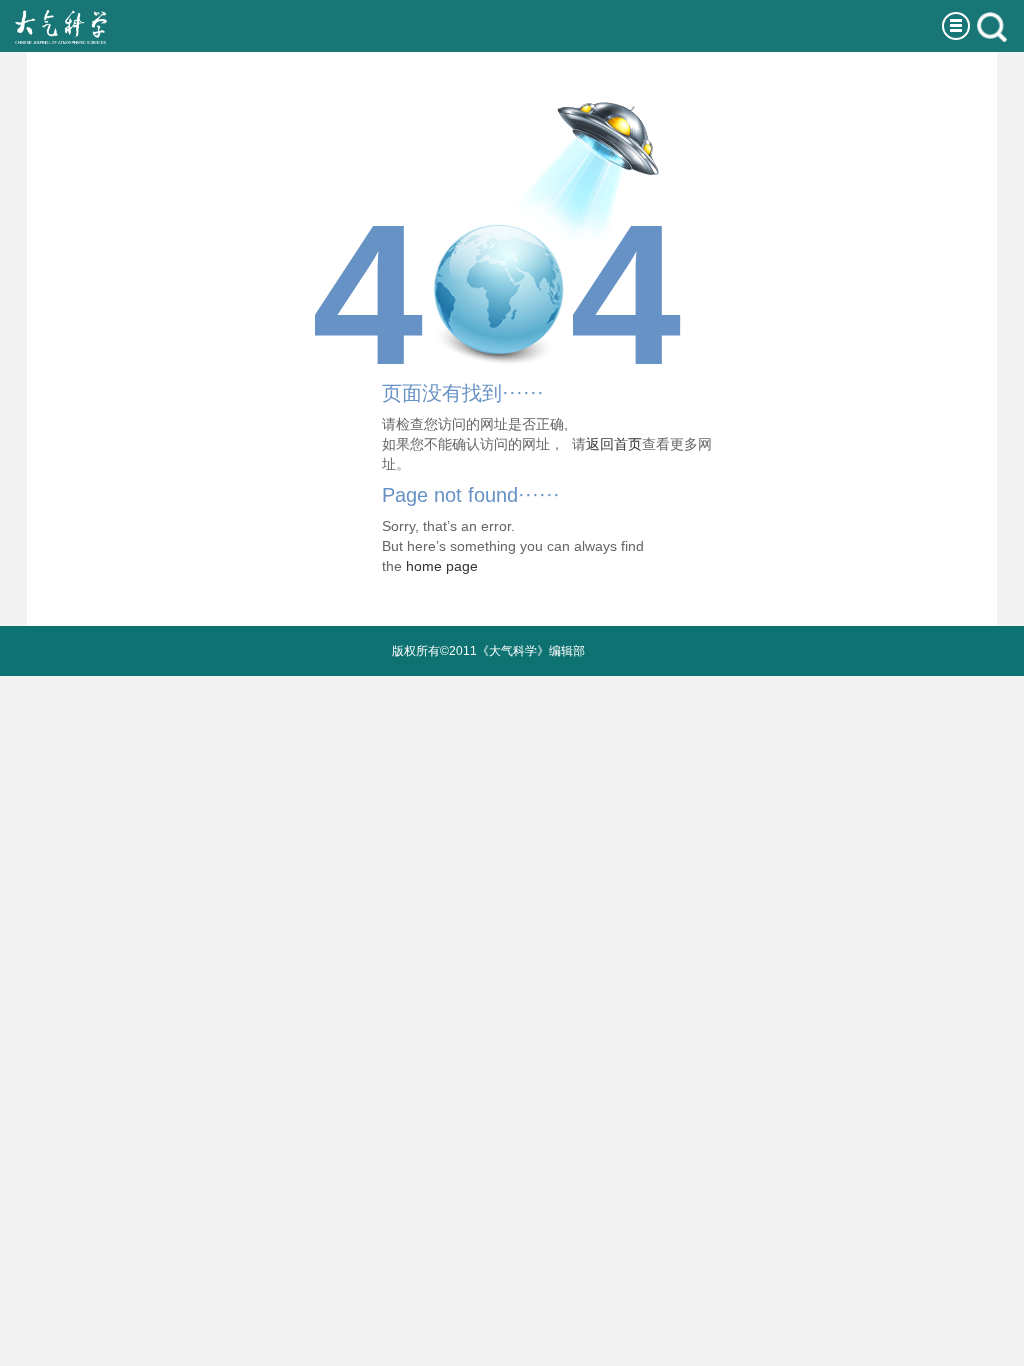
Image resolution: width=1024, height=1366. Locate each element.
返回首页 (614, 444)
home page (442, 566)
